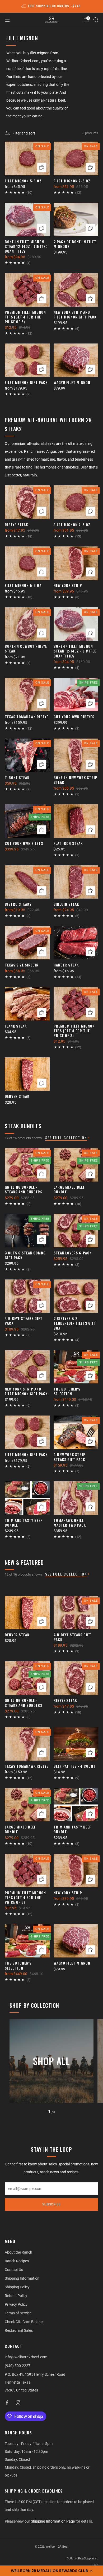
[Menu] (7, 20)
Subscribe (51, 2204)
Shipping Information (22, 2278)
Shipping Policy (17, 2287)
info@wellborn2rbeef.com (26, 2357)
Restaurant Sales (19, 2330)
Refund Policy (16, 2296)
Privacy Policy (16, 2304)
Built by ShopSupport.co (83, 2558)
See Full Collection (66, 1137)
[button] (51, 2571)
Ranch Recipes (17, 2261)
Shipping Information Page (53, 2521)
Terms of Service (18, 2313)
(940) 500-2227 (18, 2366)
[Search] (96, 19)
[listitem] (52, 6)
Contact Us (14, 2270)
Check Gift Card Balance (25, 2322)
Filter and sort (24, 133)
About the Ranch (18, 2252)
